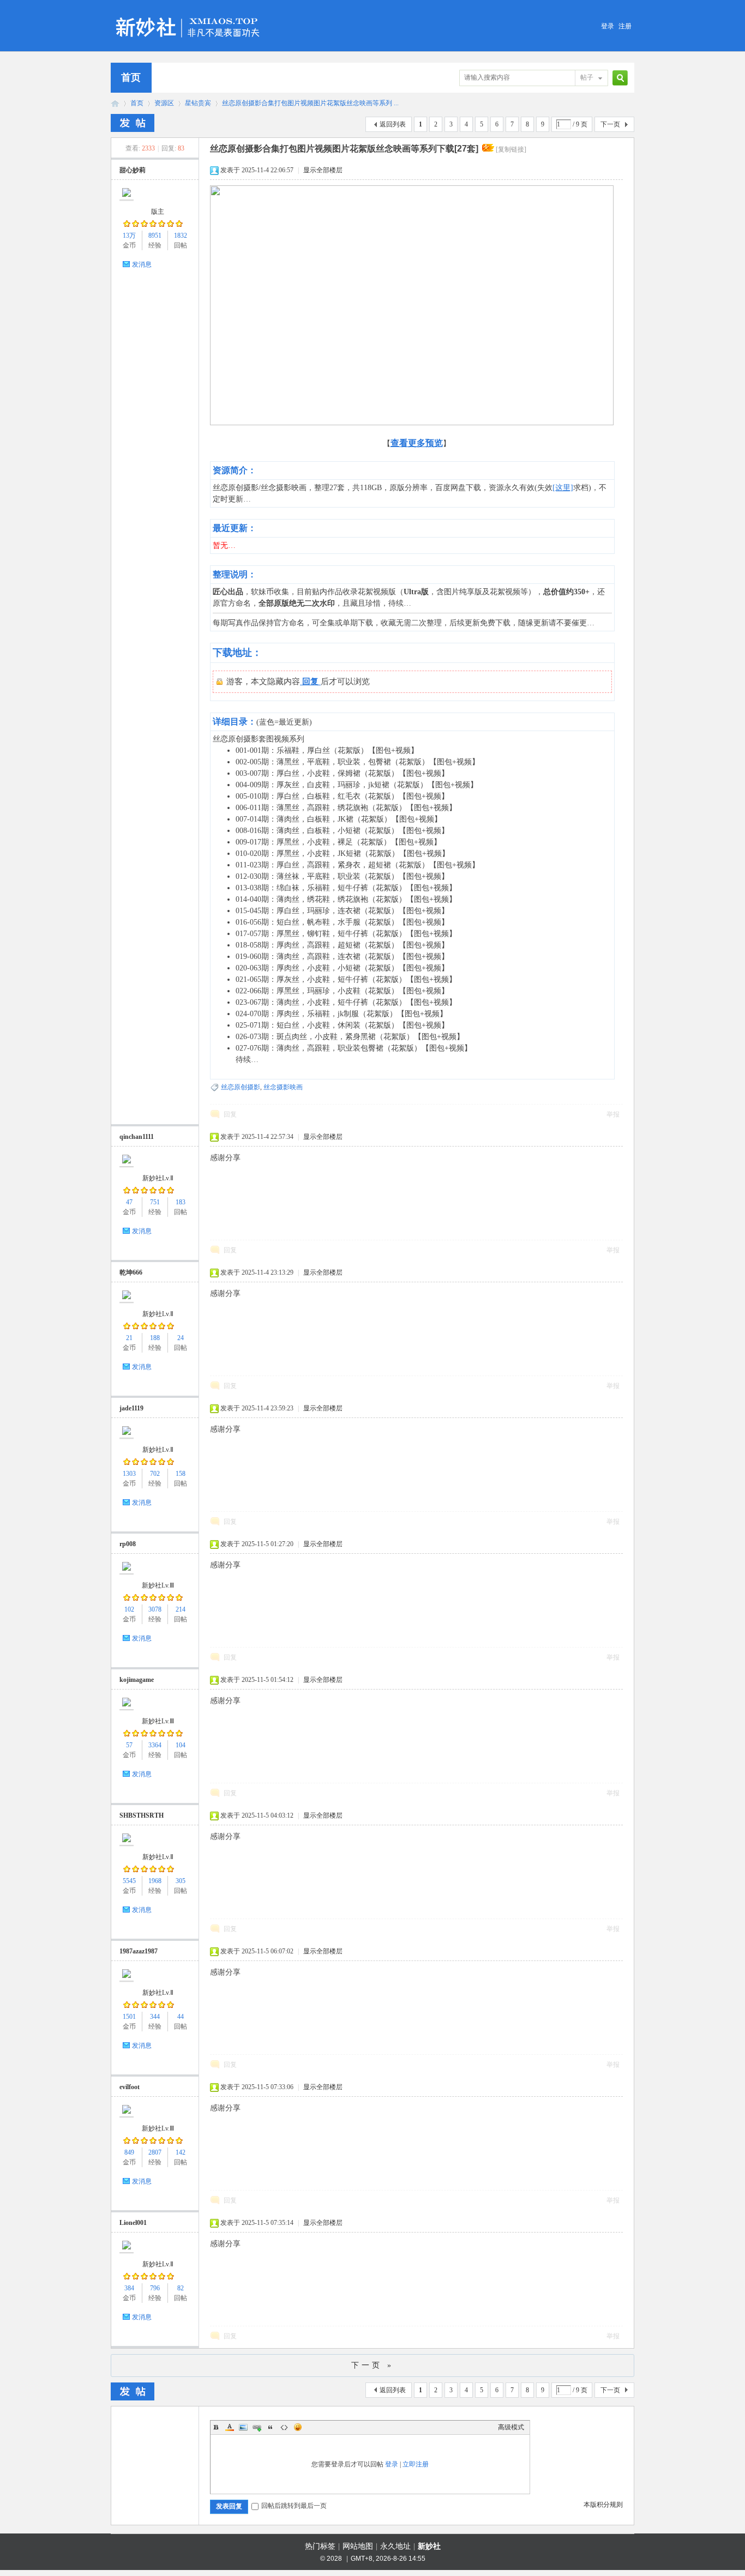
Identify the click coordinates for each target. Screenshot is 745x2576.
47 (129, 1202)
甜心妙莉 (133, 170)
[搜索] (618, 78)
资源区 (164, 103)
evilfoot (130, 2087)
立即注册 (416, 2464)
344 (155, 2017)
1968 (155, 1881)
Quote (271, 2427)
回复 (230, 1114)
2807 (155, 2152)
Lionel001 (133, 2223)
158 (181, 1474)
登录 (608, 26)
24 (181, 1338)
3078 (155, 1609)
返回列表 (393, 124)
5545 (129, 1881)
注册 (625, 26)
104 (181, 1745)
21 (129, 1338)
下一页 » (372, 2365)
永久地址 (395, 2546)
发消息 (142, 264)
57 (129, 1745)
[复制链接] (511, 149)
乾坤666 (131, 1272)
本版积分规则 (603, 2505)
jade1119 (131, 1408)
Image (243, 2427)
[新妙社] (189, 13)
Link (257, 2427)
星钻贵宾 (198, 103)
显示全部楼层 (323, 170)
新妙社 (115, 103)
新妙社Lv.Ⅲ (158, 1585)
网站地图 (358, 2546)
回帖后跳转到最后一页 (294, 2506)
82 (181, 2288)
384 (129, 2288)
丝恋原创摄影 (241, 1087)
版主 (158, 212)
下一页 (610, 124)
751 (155, 1202)
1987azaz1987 (139, 1951)
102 (129, 1609)
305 (181, 1881)
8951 (155, 236)
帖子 (587, 77)
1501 (129, 2017)
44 (181, 2017)
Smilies (298, 2427)
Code (284, 2427)
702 (155, 1474)
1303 (129, 1474)
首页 (131, 77)
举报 (613, 1114)
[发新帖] (133, 123)
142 (181, 2152)
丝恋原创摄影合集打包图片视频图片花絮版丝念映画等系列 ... (310, 103)
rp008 (128, 1544)
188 (155, 1338)
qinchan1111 (137, 1137)
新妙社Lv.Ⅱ (158, 1178)
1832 (181, 236)
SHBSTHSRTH (142, 1815)
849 (129, 2152)
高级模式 (511, 2427)
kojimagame (137, 1680)
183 (181, 1202)
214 (181, 1609)
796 (155, 2288)
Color (230, 2427)
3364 (155, 1745)
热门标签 (320, 2546)
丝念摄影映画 (283, 1087)
